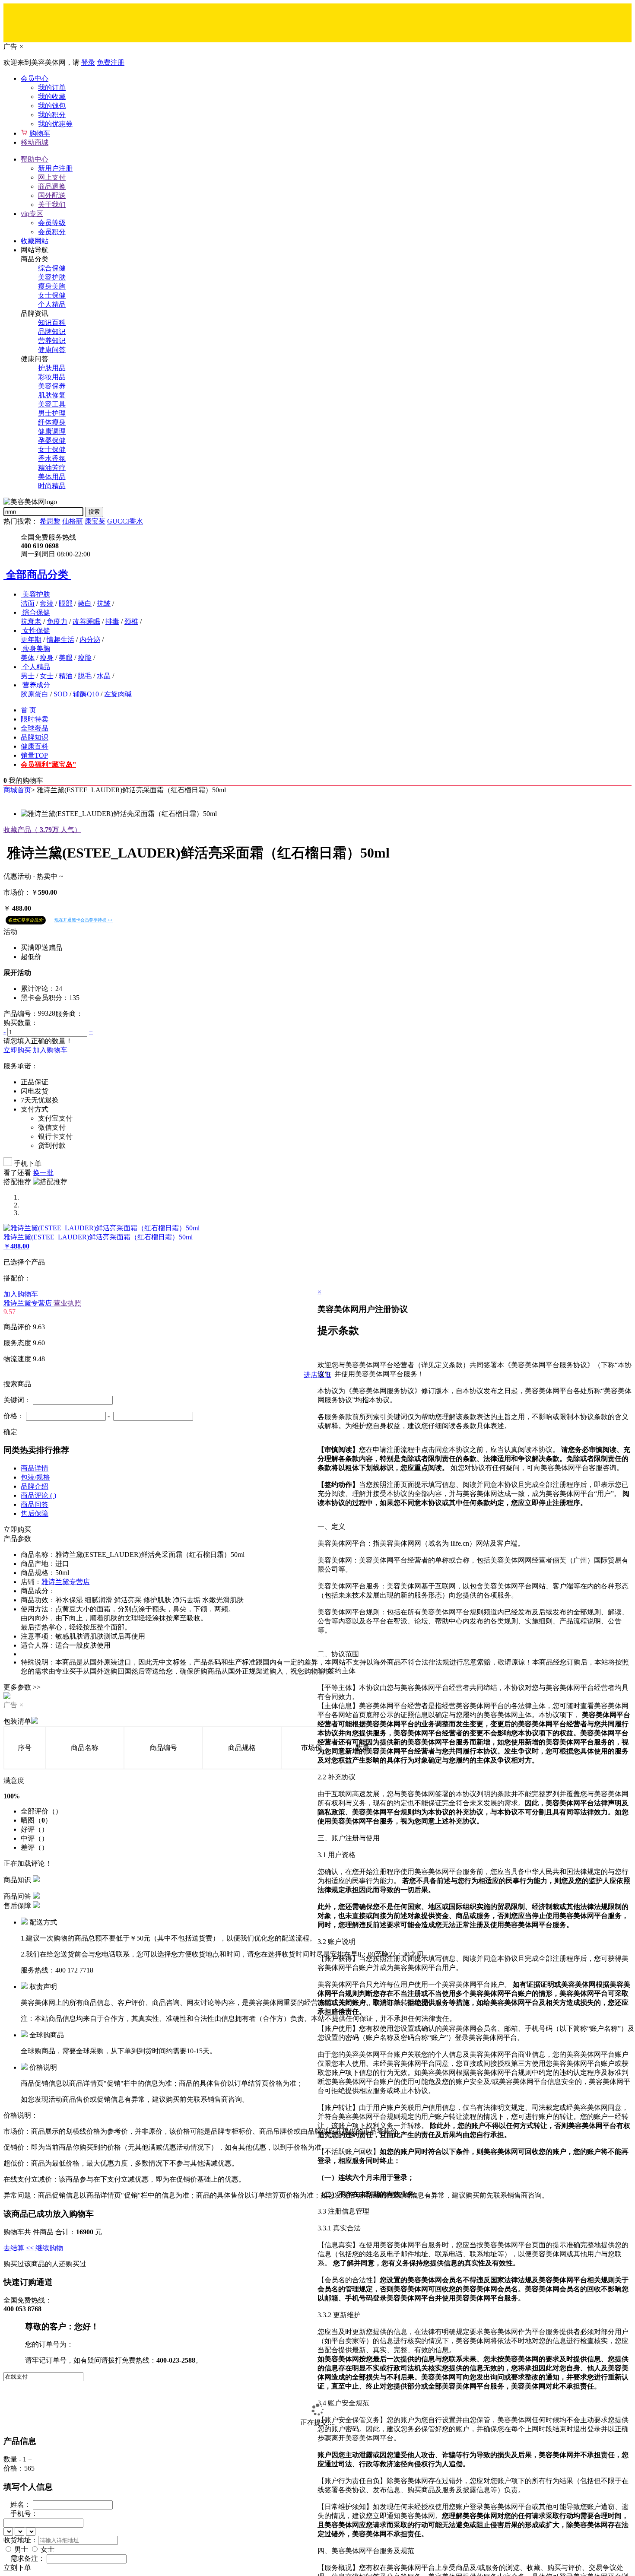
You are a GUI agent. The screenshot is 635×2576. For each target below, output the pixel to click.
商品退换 (52, 186)
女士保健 (52, 295)
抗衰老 (31, 621)
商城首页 (17, 790)
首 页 (29, 710)
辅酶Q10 (86, 694)
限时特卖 (35, 719)
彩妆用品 (52, 377)
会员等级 (52, 223)
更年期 (31, 640)
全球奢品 (35, 728)
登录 (88, 62)
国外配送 (52, 195)
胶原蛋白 (35, 694)
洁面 (28, 603)
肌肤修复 (52, 395)
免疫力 (57, 621)
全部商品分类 (37, 575)
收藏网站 (35, 241)
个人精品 (52, 304)
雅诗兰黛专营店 (29, 1303)
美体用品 (52, 477)
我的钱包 (52, 106)
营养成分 (36, 685)
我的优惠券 (55, 124)
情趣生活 (60, 640)
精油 (66, 676)
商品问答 (35, 1504)
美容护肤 (52, 277)
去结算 (14, 2248)
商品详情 (35, 1468)
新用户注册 (55, 168)
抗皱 (104, 603)
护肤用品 (52, 368)
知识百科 (52, 322)
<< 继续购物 (44, 2248)
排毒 (112, 621)
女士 (47, 676)
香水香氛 (52, 459)
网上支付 (52, 177)
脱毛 (85, 676)
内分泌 (90, 640)
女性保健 (36, 631)
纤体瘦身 (52, 422)
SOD (61, 694)
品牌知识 (52, 332)
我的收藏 (52, 97)
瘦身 (47, 658)
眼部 (66, 603)
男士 (28, 676)
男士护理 (52, 413)
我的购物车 (26, 780)
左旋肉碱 (118, 694)
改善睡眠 (86, 621)
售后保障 (35, 1514)
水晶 (104, 676)
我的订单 (52, 87)
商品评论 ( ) (38, 1495)
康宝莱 (95, 521)
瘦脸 (85, 658)
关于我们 (52, 205)
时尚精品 (52, 486)
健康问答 (52, 350)
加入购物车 (50, 1050)
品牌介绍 (35, 1486)
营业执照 (67, 1303)
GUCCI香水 (125, 521)
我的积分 (52, 115)
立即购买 (17, 1050)
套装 (47, 603)
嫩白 (85, 603)
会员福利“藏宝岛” (48, 764)
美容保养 (52, 386)
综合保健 (52, 268)
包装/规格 (35, 1477)
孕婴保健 (52, 440)
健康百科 (35, 746)
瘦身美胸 (52, 286)
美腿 (66, 658)
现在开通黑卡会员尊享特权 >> (84, 920)
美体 (28, 658)
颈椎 (131, 621)
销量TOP (34, 755)
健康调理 (52, 431)
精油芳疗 (52, 468)
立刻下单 (17, 2568)
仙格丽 (73, 521)
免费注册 (111, 62)
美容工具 (52, 404)
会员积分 (52, 232)
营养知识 (52, 341)
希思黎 (50, 521)
